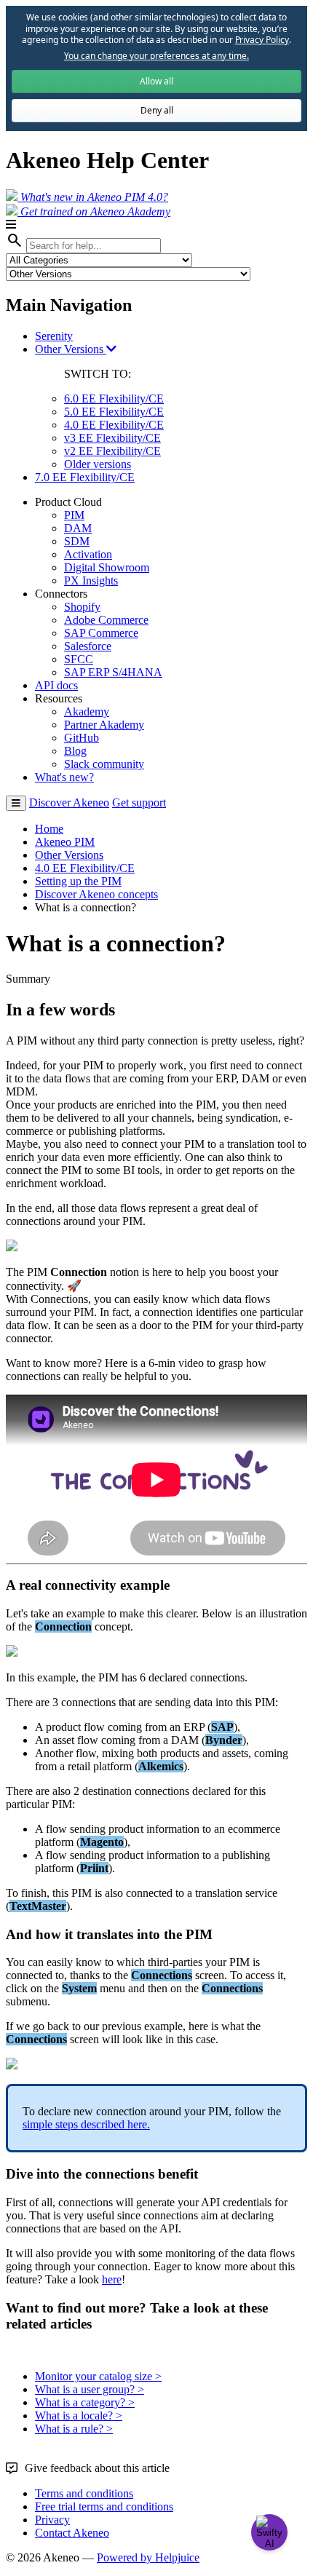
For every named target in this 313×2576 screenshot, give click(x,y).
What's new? (64, 777)
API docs (56, 685)
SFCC (79, 659)
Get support (139, 802)
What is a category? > (85, 2402)
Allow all (156, 81)
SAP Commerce (101, 633)
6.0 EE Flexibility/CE (114, 399)
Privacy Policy (262, 40)
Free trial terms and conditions (104, 2506)
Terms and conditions (84, 2493)
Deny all (157, 110)
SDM (77, 541)
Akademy (87, 712)
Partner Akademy (104, 725)
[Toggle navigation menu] (16, 803)
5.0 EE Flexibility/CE (114, 412)
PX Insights (91, 580)
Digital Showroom (107, 567)
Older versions (98, 464)
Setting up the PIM (78, 881)
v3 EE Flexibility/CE (112, 438)
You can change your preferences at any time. (156, 56)
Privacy (52, 2520)
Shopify (82, 607)
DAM (78, 528)
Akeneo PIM (65, 842)
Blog (75, 751)
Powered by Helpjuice (148, 2557)
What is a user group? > (90, 2389)
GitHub (82, 738)
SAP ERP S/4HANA (113, 672)
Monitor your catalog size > (98, 2376)
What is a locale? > (79, 2416)
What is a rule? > (74, 2429)
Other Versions (71, 349)
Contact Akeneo (72, 2533)
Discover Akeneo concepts (96, 894)
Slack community (104, 764)
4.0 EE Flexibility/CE (114, 425)
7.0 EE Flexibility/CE (85, 477)
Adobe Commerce (106, 620)
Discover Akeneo (69, 802)
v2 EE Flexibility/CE (112, 451)
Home (49, 829)
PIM (74, 515)
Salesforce (88, 646)
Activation (88, 554)
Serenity (54, 336)
